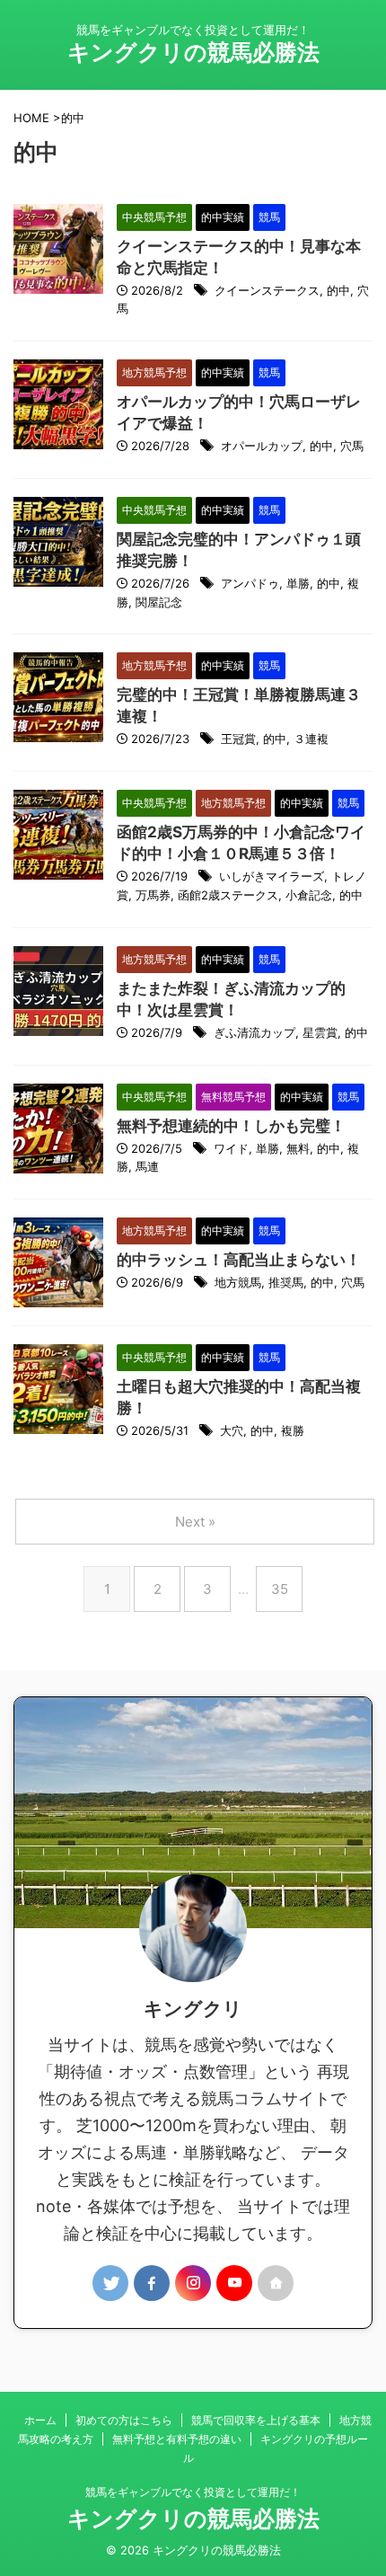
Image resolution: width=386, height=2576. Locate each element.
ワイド (231, 1148)
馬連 (147, 1166)
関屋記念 (159, 602)
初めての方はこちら (124, 2420)
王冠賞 (238, 739)
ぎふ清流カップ (254, 1032)
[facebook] (152, 2283)
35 (280, 1589)
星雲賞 (320, 1032)
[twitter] (110, 2283)
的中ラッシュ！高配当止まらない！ (239, 1260)
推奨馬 (286, 1282)
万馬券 (153, 895)
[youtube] (234, 2283)
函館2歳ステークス (228, 895)
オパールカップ (262, 446)
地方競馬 (238, 1282)
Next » (195, 1522)
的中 (338, 290)
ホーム (40, 2420)
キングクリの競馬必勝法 (193, 52)
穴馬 (352, 446)
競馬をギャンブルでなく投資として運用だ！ (193, 2492)
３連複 (311, 739)
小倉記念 (309, 895)
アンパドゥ (250, 583)
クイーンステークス (267, 290)
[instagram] (193, 2283)
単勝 (298, 583)
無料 (298, 1148)
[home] (276, 2283)
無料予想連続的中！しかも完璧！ (231, 1126)
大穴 (232, 1430)
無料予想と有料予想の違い (177, 2439)
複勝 (293, 1430)
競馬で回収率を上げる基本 (256, 2420)
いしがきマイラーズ (272, 876)
